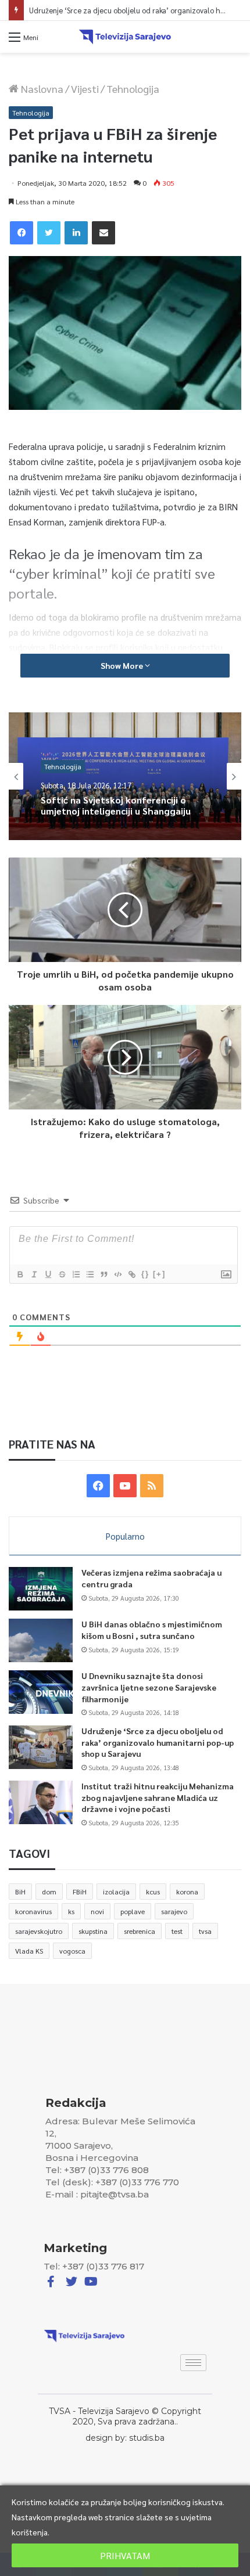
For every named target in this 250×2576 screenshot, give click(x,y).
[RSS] (152, 1486)
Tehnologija (133, 89)
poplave (133, 1911)
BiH (20, 1892)
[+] (159, 1274)
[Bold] (20, 1274)
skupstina (93, 1931)
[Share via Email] (103, 233)
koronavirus (33, 1911)
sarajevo (174, 1911)
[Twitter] (49, 233)
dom (49, 1892)
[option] (125, 776)
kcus (153, 1892)
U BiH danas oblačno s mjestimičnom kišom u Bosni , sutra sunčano (152, 1630)
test (177, 1931)
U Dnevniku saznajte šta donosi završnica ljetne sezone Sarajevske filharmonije (149, 1687)
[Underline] (48, 1274)
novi (97, 1911)
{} (145, 1274)
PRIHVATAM (125, 2555)
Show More (123, 665)
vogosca (72, 1951)
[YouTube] (125, 1486)
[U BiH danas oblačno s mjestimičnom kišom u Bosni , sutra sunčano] (41, 1640)
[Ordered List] (76, 1274)
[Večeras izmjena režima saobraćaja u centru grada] (41, 1589)
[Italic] (34, 1274)
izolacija (116, 1892)
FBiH (80, 1892)
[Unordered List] (90, 1274)
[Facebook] (22, 233)
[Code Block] (117, 1274)
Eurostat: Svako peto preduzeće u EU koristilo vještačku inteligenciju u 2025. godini (123, 817)
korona (187, 1892)
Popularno (125, 1536)
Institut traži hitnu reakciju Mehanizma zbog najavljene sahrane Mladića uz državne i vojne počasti (158, 1797)
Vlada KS (29, 1951)
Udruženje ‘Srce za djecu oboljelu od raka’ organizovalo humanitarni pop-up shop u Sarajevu (158, 1742)
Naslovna (41, 89)
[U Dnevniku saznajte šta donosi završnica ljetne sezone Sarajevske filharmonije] (41, 1692)
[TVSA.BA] (125, 37)
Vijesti (85, 89)
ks (71, 1911)
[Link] (131, 1274)
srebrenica (140, 1931)
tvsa (205, 1931)
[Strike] (62, 1274)
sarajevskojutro (39, 1931)
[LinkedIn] (76, 233)
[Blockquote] (103, 1274)
